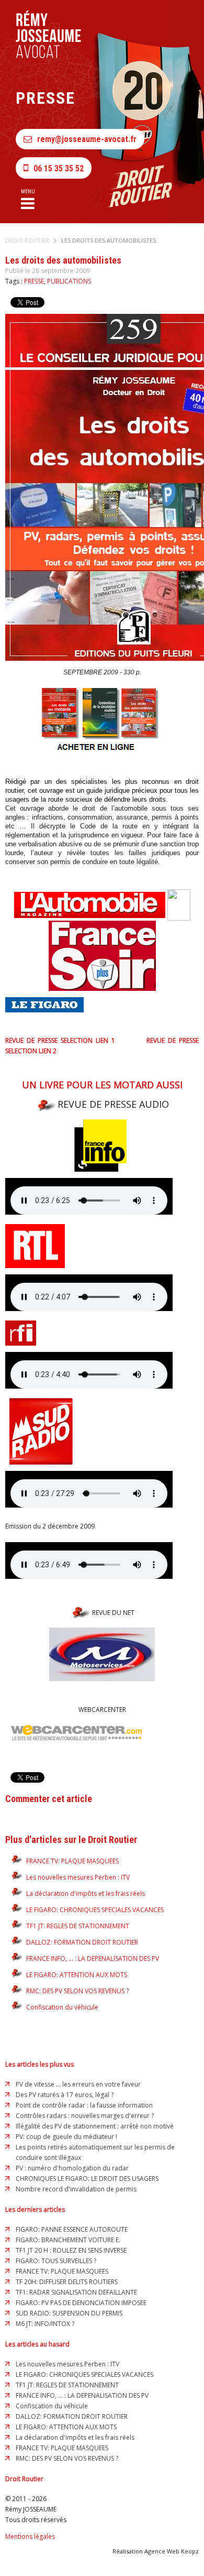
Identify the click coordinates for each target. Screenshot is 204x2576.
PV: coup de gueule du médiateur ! (66, 2137)
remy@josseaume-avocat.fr (87, 139)
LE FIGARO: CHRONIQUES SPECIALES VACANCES (95, 1910)
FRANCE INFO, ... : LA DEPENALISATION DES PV (93, 1958)
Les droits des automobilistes (109, 240)
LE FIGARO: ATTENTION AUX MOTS (77, 1975)
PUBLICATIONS (69, 281)
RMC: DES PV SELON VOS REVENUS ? (77, 1991)
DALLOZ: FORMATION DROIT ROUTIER (82, 1942)
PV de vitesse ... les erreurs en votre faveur (78, 2084)
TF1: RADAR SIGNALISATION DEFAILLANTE (76, 2292)
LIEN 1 (105, 1040)
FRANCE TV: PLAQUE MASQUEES (72, 1861)
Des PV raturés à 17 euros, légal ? (65, 2095)
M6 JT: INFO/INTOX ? (45, 2324)
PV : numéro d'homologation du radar (72, 2168)
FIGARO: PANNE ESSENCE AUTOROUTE (72, 2229)
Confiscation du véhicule (62, 2007)
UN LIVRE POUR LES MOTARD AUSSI (102, 1085)
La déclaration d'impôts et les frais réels (86, 1893)
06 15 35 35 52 (59, 168)
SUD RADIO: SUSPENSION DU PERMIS (69, 2313)
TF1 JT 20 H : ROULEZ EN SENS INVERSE (71, 2250)
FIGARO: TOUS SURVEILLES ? (56, 2261)
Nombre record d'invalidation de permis (76, 2189)
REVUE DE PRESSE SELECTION (49, 1040)
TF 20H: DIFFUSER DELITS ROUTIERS (67, 2282)
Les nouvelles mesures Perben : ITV (78, 1877)
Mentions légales (30, 2536)
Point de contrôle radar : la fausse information (84, 2105)
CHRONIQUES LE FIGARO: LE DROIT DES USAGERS (87, 2179)
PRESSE (34, 281)
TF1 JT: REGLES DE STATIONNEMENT (78, 1926)
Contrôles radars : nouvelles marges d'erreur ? (85, 2116)
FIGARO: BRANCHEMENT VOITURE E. (68, 2240)
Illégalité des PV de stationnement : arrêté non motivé (95, 2126)
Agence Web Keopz (172, 2551)
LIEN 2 (48, 1051)
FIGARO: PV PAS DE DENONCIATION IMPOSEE (81, 2303)
